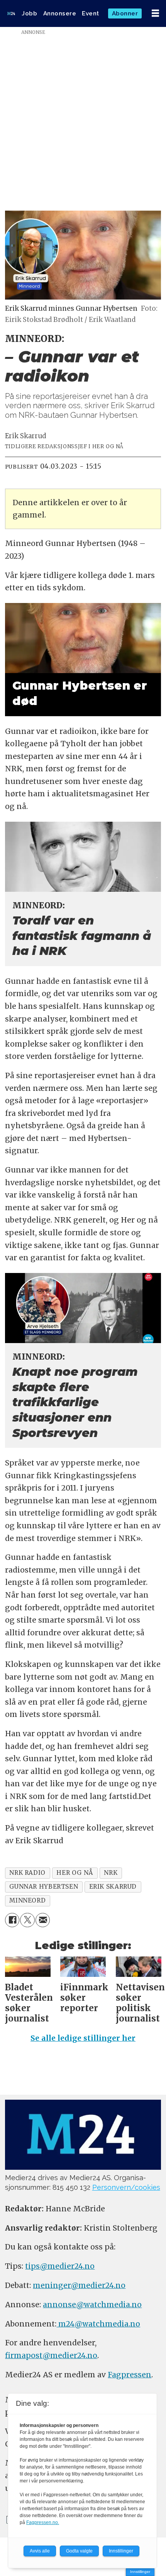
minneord (27, 1900)
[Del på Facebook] (12, 1920)
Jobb (29, 13)
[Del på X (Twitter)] (27, 1920)
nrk (111, 1873)
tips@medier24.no (60, 2266)
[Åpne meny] (155, 13)
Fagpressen (130, 2375)
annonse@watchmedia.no (92, 2305)
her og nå (75, 1873)
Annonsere (60, 13)
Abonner (125, 13)
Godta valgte (79, 2551)
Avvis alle (40, 2551)
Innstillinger (140, 2572)
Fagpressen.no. (43, 2522)
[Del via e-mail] (43, 1920)
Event (91, 13)
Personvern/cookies (126, 2187)
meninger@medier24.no (79, 2285)
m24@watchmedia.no (98, 2324)
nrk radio (27, 1873)
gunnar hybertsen (44, 1887)
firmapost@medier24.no (51, 2355)
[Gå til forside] (11, 13)
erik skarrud (113, 1887)
